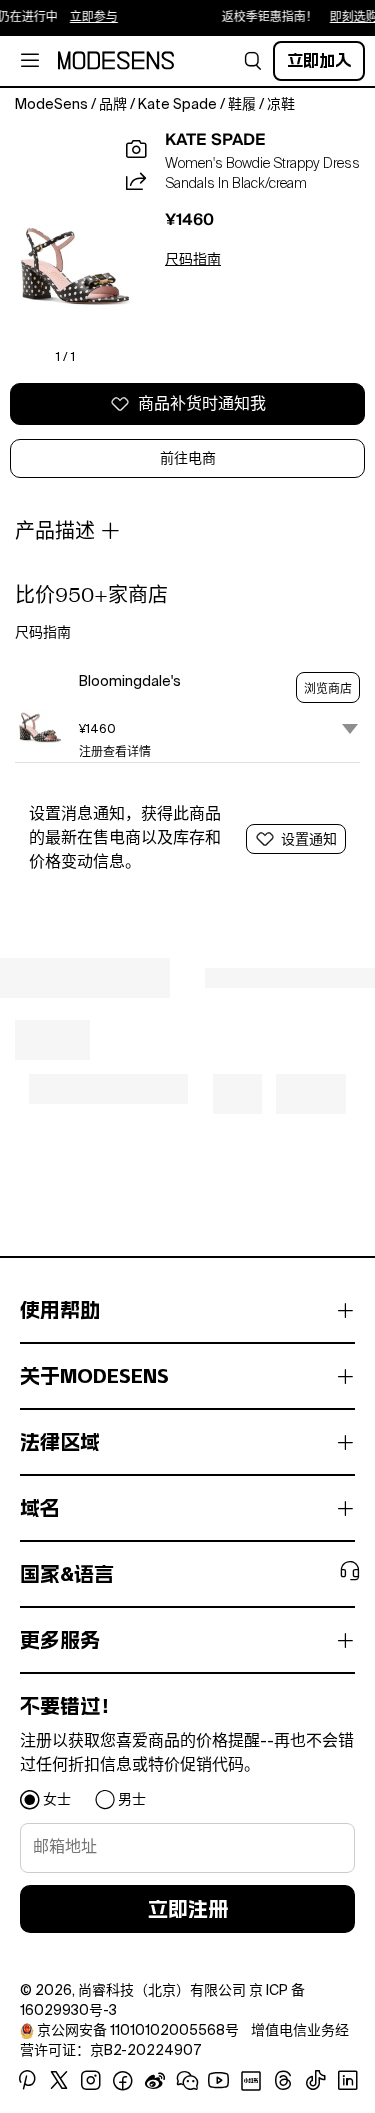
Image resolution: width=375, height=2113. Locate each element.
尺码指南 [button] (193, 260)
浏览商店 (328, 689)
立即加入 (319, 60)
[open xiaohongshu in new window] (251, 2081)
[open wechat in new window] (187, 2081)
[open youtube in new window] (219, 2081)
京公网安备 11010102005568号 (138, 2031)
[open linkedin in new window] (348, 2081)
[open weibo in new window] (155, 2081)
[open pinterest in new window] (27, 2081)
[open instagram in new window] (91, 2081)
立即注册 (188, 1909)
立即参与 (78, 18)
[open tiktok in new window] (316, 2081)
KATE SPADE (215, 140)
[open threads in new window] (283, 2081)
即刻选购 (338, 18)
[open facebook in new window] (123, 2081)
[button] (253, 61)
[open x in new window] (59, 2081)
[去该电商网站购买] (40, 717)
